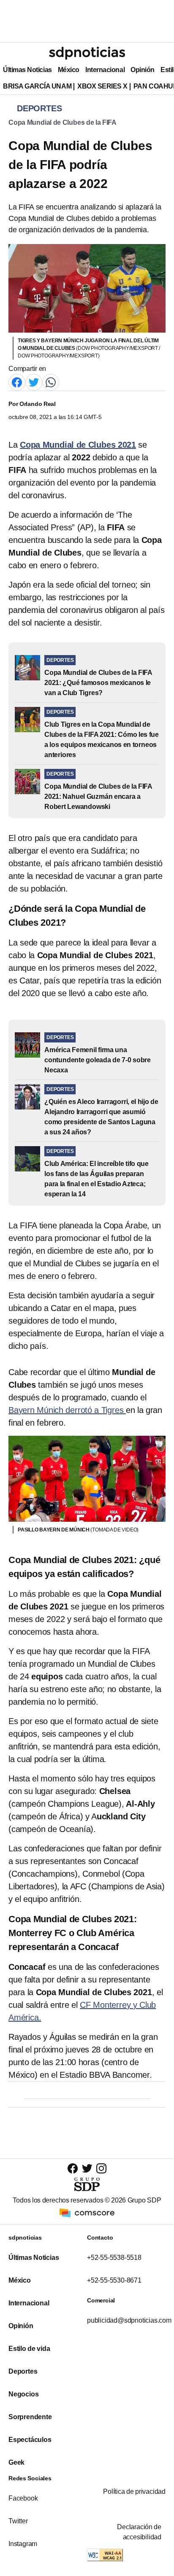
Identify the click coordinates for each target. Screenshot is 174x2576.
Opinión (143, 70)
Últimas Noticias (27, 70)
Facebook (23, 2498)
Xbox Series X (102, 86)
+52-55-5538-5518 (114, 2258)
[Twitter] (34, 382)
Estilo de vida (29, 2349)
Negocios (23, 2394)
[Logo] (87, 53)
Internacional (105, 70)
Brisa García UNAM (37, 86)
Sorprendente (30, 2417)
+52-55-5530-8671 (114, 2280)
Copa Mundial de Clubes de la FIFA (63, 122)
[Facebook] (17, 382)
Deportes (23, 2371)
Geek (16, 2462)
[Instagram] (101, 2168)
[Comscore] (87, 2212)
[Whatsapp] (51, 382)
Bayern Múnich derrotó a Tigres (67, 1410)
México (69, 70)
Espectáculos (30, 2440)
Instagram (23, 2544)
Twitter (18, 2521)
